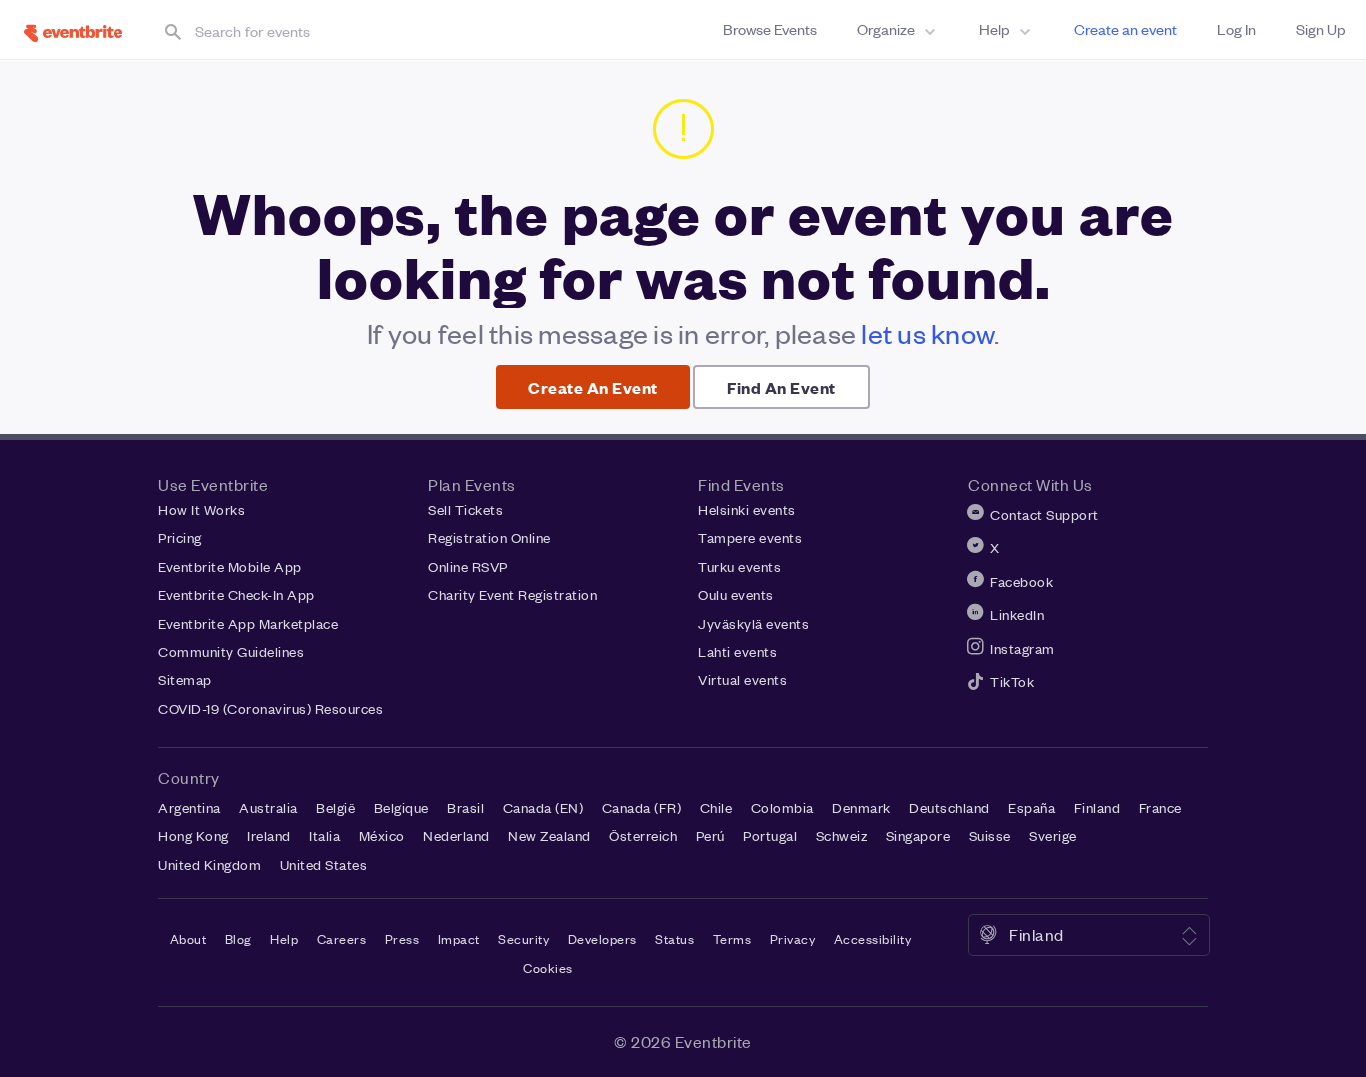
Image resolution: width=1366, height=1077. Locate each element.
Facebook (1021, 581)
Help (994, 29)
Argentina (189, 807)
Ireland (269, 835)
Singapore (918, 835)
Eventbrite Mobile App (230, 566)
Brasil (465, 807)
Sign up (1321, 29)
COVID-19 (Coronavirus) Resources (270, 708)
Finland (1097, 807)
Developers (602, 938)
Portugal (770, 835)
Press (402, 938)
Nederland (456, 835)
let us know (927, 333)
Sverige (1053, 835)
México (382, 835)
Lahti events (737, 651)
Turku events (739, 566)
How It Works (201, 509)
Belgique (401, 807)
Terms (732, 938)
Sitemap (185, 679)
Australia (268, 807)
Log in (1236, 29)
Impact (459, 938)
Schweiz (842, 835)
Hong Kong (193, 835)
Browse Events (770, 29)
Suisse (990, 835)
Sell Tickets (465, 509)
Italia (324, 835)
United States (324, 864)
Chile (716, 807)
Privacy (793, 938)
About (188, 938)
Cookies (548, 967)
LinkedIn (1017, 614)
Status (674, 938)
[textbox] (354, 31)
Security (523, 938)
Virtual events (742, 679)
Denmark (861, 807)
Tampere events (750, 537)
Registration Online (489, 537)
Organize (886, 29)
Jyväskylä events (753, 623)
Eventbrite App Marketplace (248, 623)
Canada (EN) (543, 807)
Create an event (1125, 29)
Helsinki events (747, 509)
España (1031, 807)
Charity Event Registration (512, 594)
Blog (238, 938)
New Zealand (549, 835)
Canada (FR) (642, 807)
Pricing (180, 537)
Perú (710, 835)
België (335, 807)
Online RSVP (468, 566)
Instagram (1022, 648)
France (1160, 807)
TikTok (1012, 681)
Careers (342, 938)
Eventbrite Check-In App (236, 594)
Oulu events (736, 594)
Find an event (781, 387)
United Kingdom (209, 864)
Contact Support (1044, 514)
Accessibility (873, 938)
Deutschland (949, 807)
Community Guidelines (231, 651)
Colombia (782, 807)
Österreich (643, 835)
